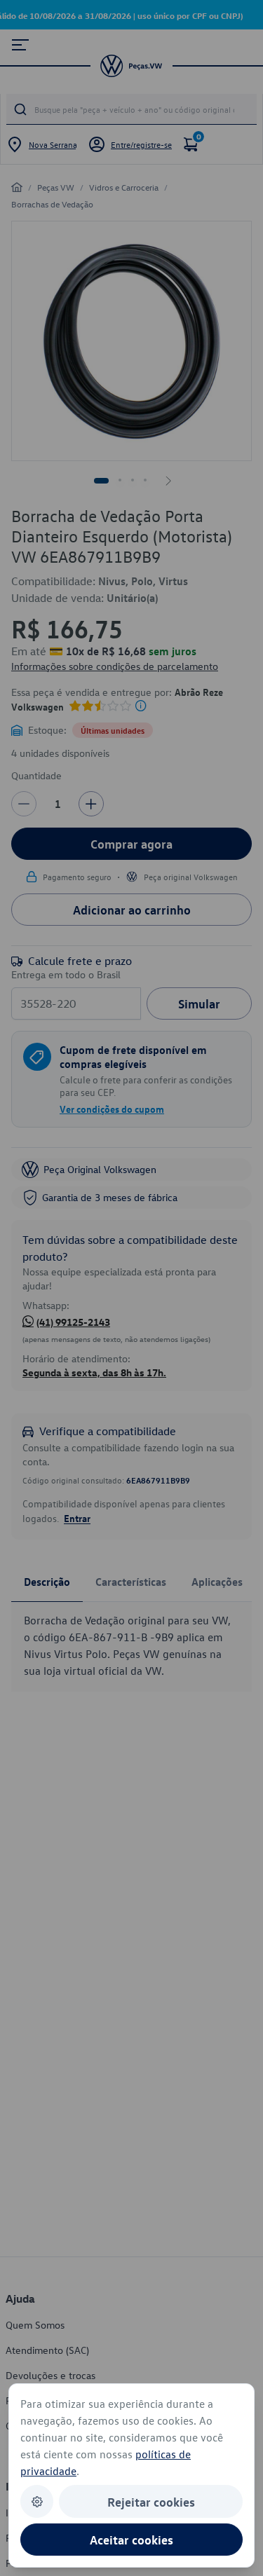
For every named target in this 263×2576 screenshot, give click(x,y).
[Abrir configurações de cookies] (37, 2501)
